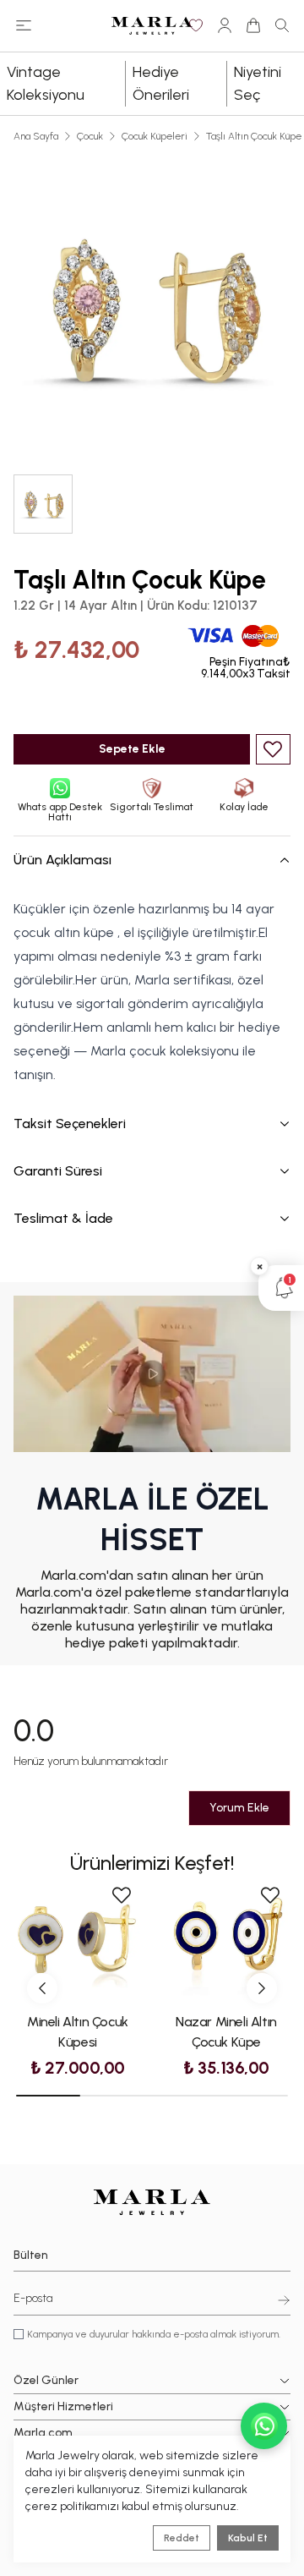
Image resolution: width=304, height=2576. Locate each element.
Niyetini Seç (258, 83)
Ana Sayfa (36, 136)
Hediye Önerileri (161, 83)
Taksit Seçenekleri (70, 1124)
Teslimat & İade (63, 1218)
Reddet (182, 2538)
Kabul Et (248, 2538)
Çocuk (90, 136)
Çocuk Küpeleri (155, 136)
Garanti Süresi (58, 1171)
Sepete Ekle (132, 749)
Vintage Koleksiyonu (46, 83)
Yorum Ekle (239, 1808)
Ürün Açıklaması (62, 860)
